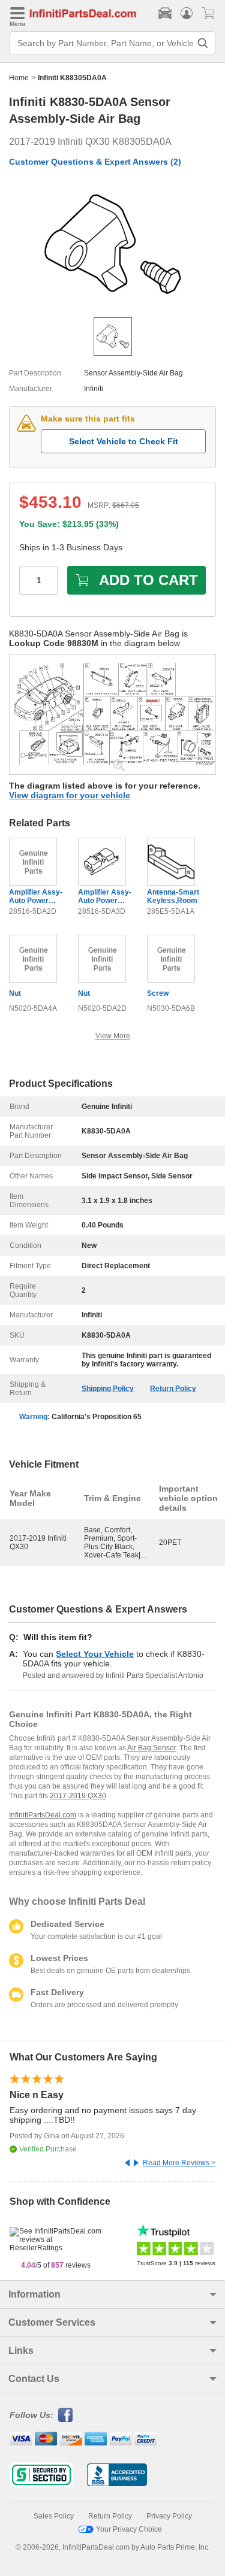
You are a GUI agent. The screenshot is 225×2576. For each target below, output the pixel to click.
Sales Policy (54, 2516)
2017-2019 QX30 (78, 1796)
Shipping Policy (108, 1389)
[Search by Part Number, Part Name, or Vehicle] (203, 43)
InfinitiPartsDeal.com (43, 1815)
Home (19, 78)
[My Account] (187, 13)
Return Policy (173, 1389)
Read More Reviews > (179, 2163)
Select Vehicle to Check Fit (124, 441)
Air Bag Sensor (151, 1748)
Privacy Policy (169, 2516)
